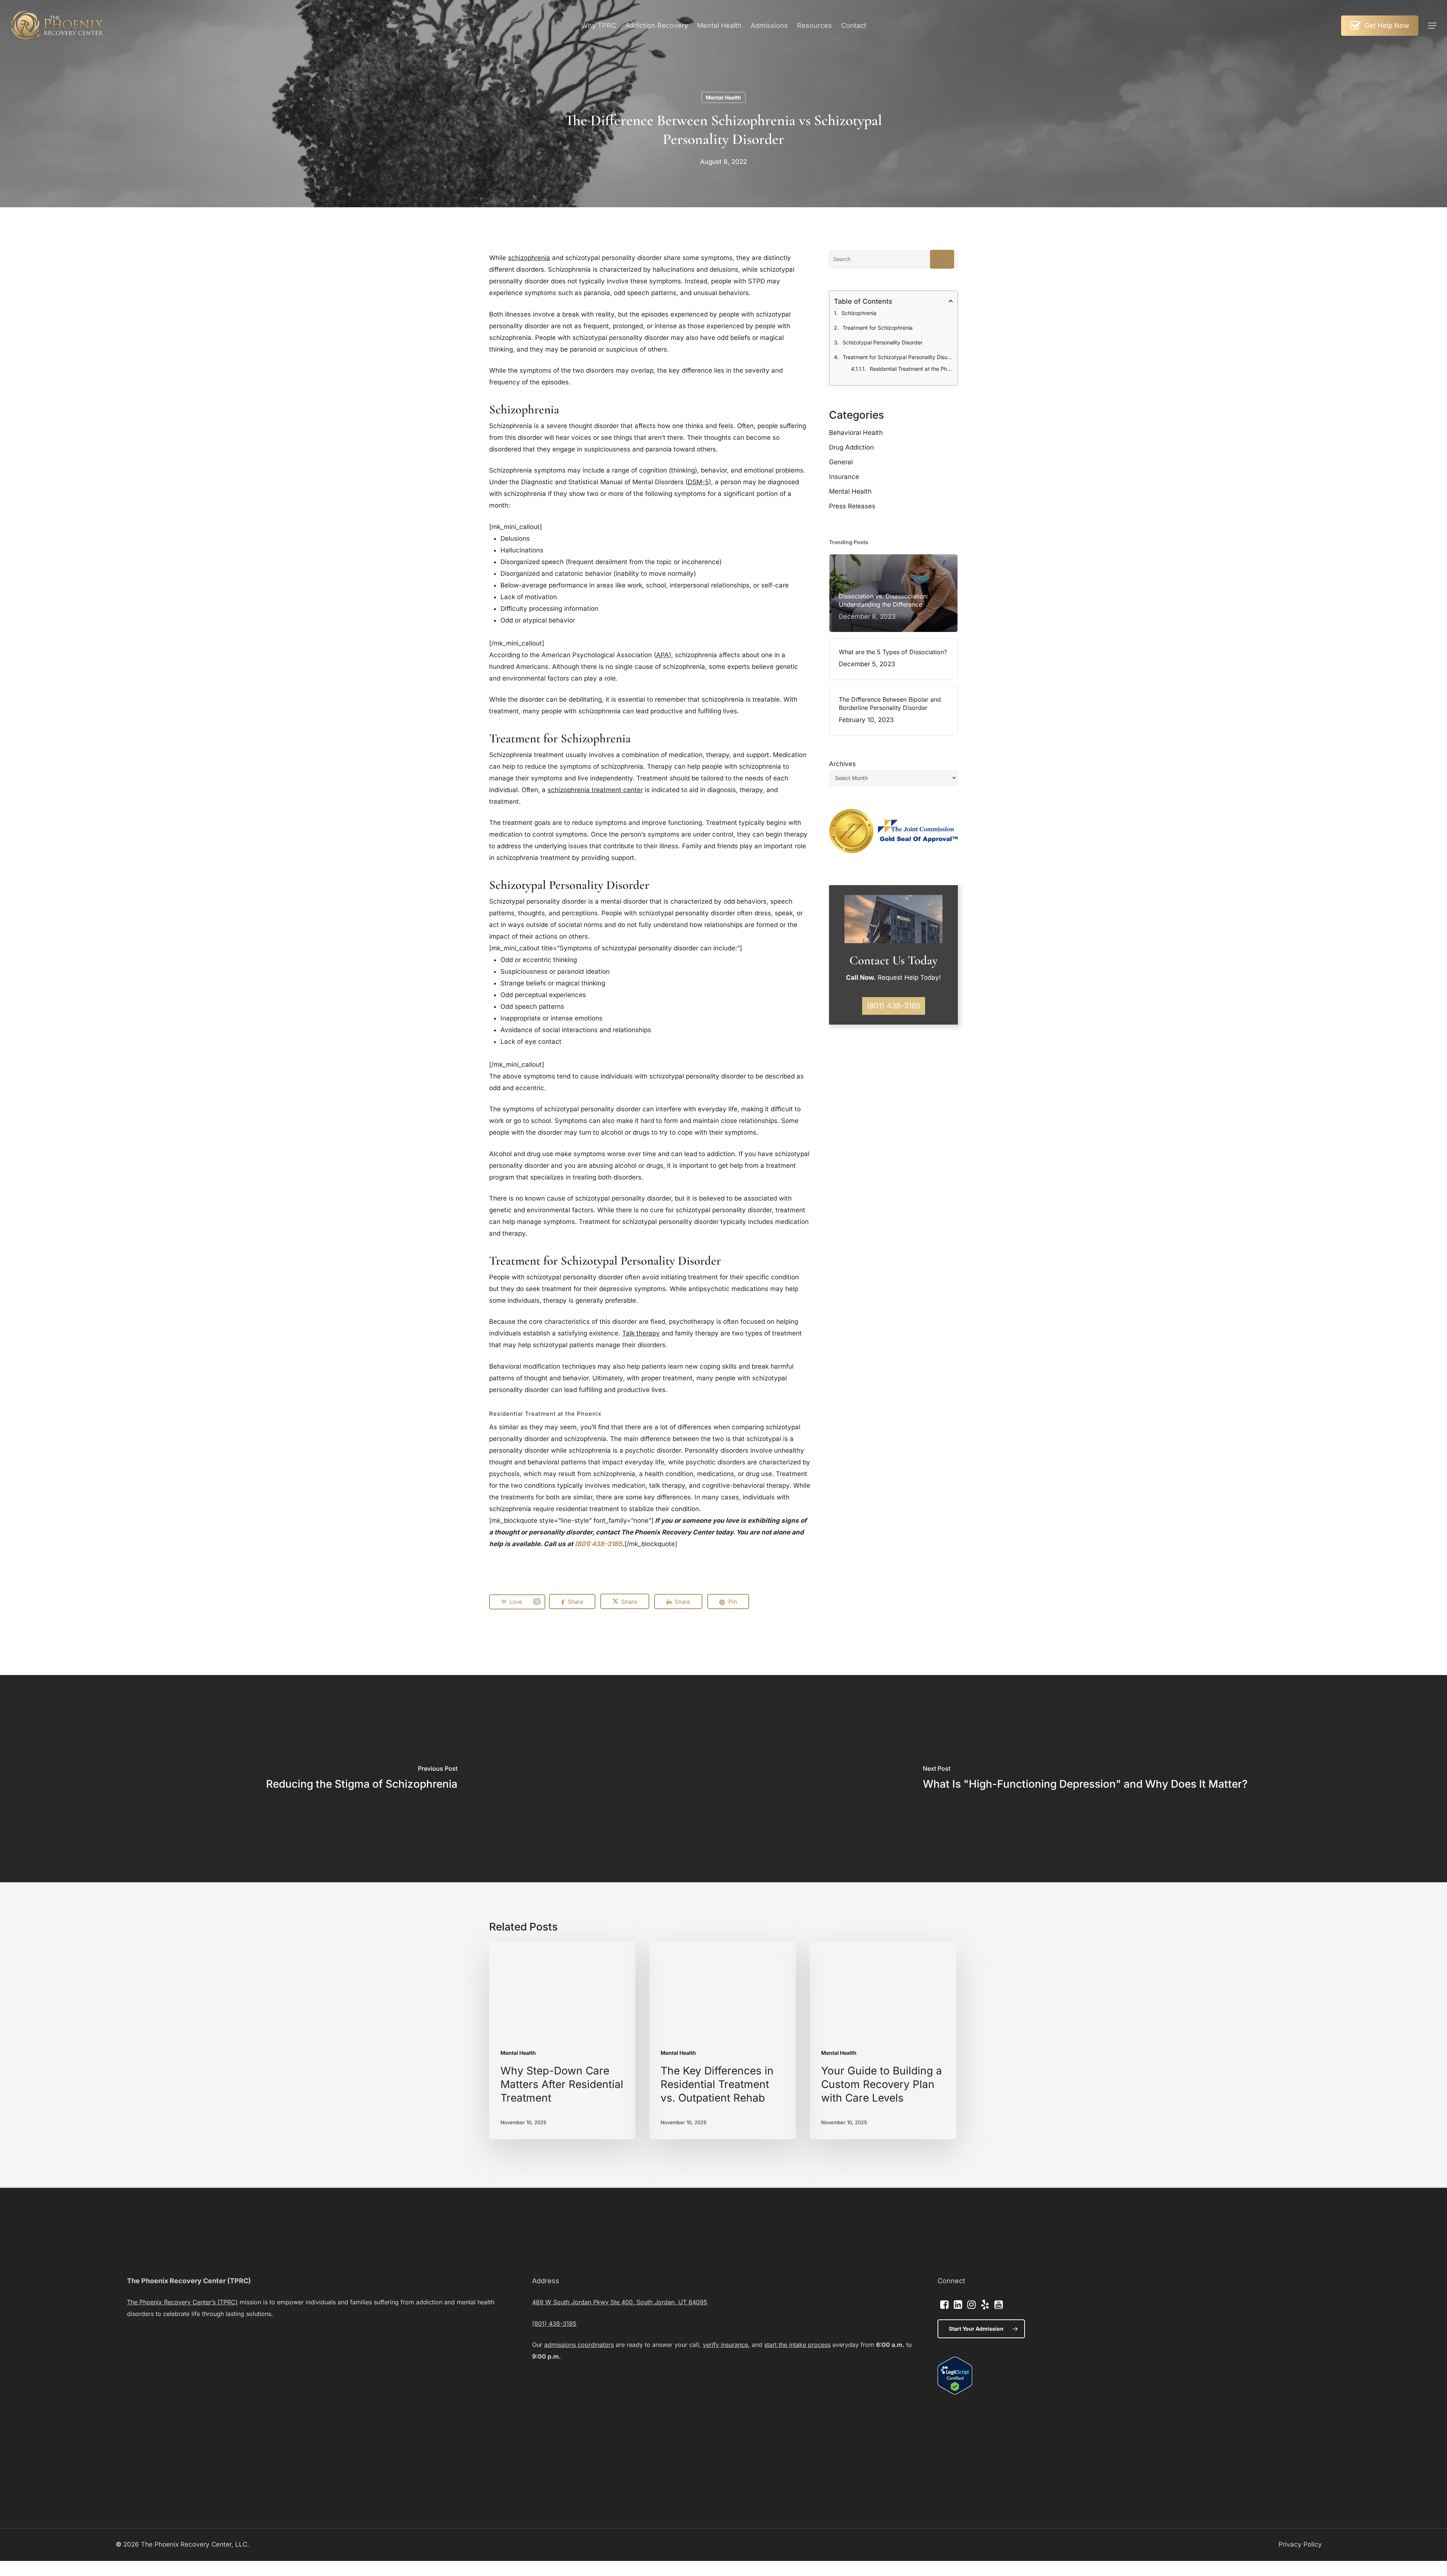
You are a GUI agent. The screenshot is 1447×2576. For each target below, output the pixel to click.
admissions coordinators (579, 2345)
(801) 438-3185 (598, 1544)
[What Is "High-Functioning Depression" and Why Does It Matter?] (1085, 1779)
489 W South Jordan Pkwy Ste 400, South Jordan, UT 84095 (620, 2302)
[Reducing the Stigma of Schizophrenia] (362, 1779)
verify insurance (725, 2345)
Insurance (844, 477)
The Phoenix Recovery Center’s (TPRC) (182, 2302)
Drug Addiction (851, 447)
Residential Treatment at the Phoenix (911, 369)
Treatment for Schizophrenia (878, 328)
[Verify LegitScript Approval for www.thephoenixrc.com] (955, 2392)
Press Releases (852, 506)
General (841, 462)
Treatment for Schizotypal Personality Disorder (898, 357)
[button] (1432, 26)
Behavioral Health (856, 433)
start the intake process (797, 2345)
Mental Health (723, 97)
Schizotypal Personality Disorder (883, 342)
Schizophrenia (859, 313)
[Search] (942, 259)
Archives (842, 764)
